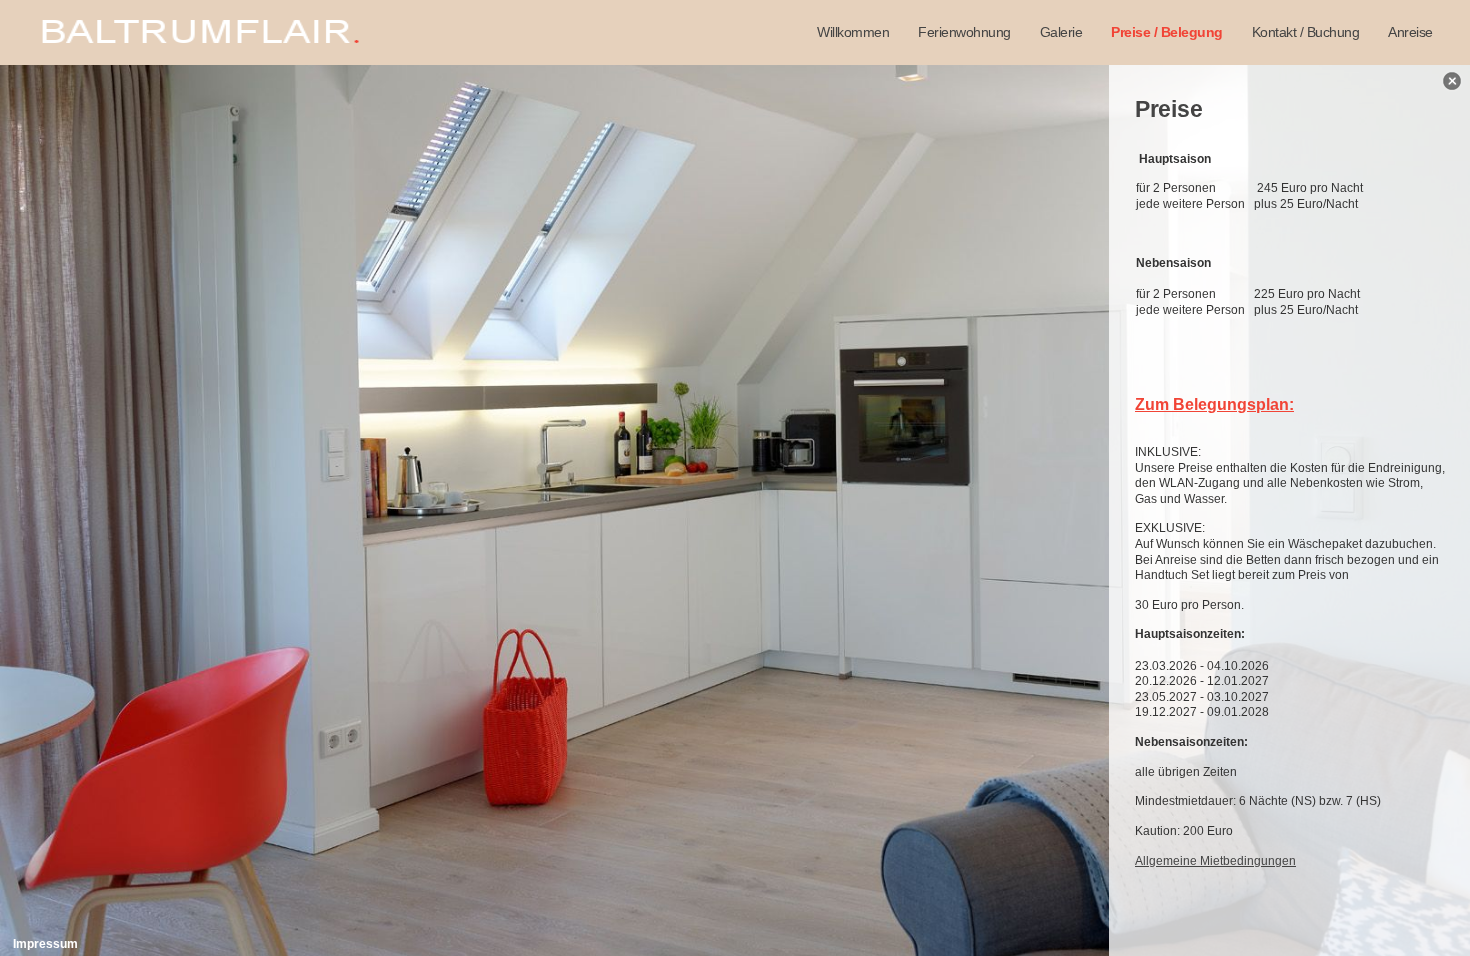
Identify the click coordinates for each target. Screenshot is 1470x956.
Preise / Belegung (1167, 32)
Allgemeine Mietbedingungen (1215, 861)
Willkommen (853, 32)
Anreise (1410, 32)
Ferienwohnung (964, 32)
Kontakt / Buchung (1306, 32)
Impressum (45, 944)
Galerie (1061, 32)
